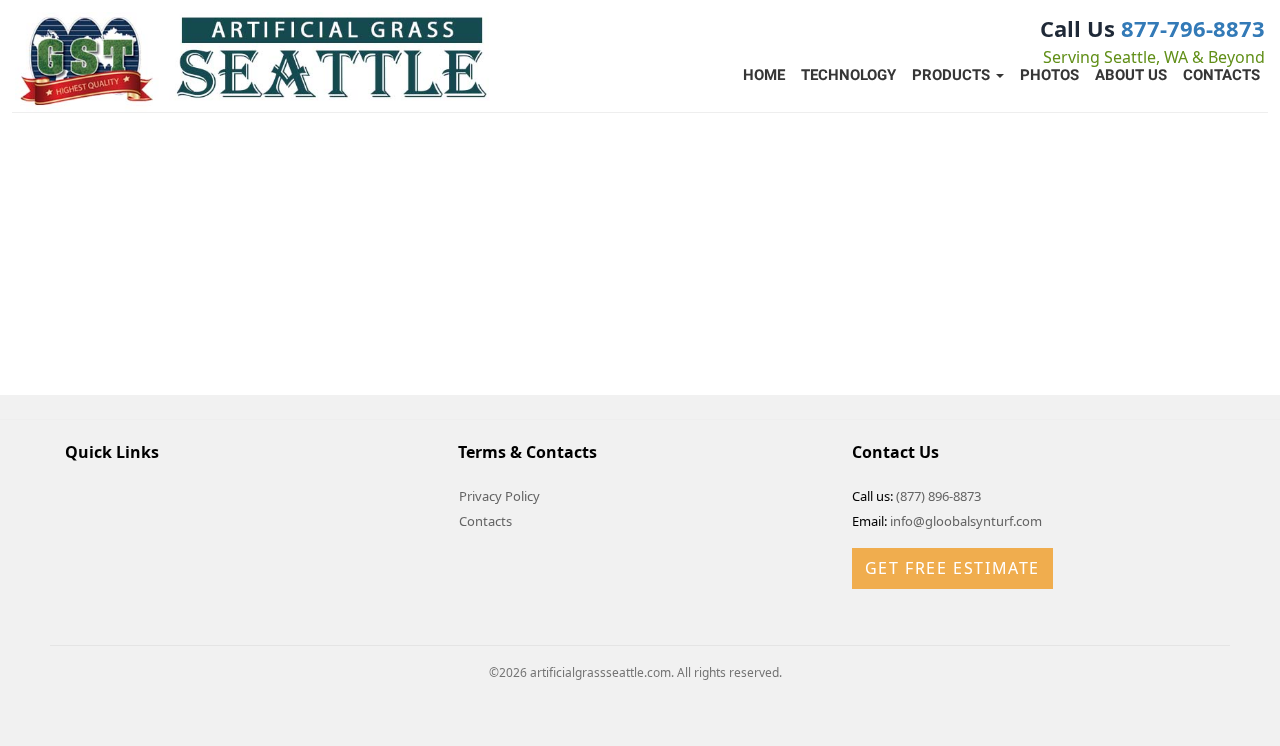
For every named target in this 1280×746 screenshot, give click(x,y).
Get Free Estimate (952, 568)
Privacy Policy (499, 496)
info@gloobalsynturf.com (966, 521)
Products (953, 75)
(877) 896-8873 (938, 496)
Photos (1049, 75)
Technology (848, 75)
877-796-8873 (1193, 28)
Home (764, 75)
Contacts (1221, 75)
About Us (1131, 75)
